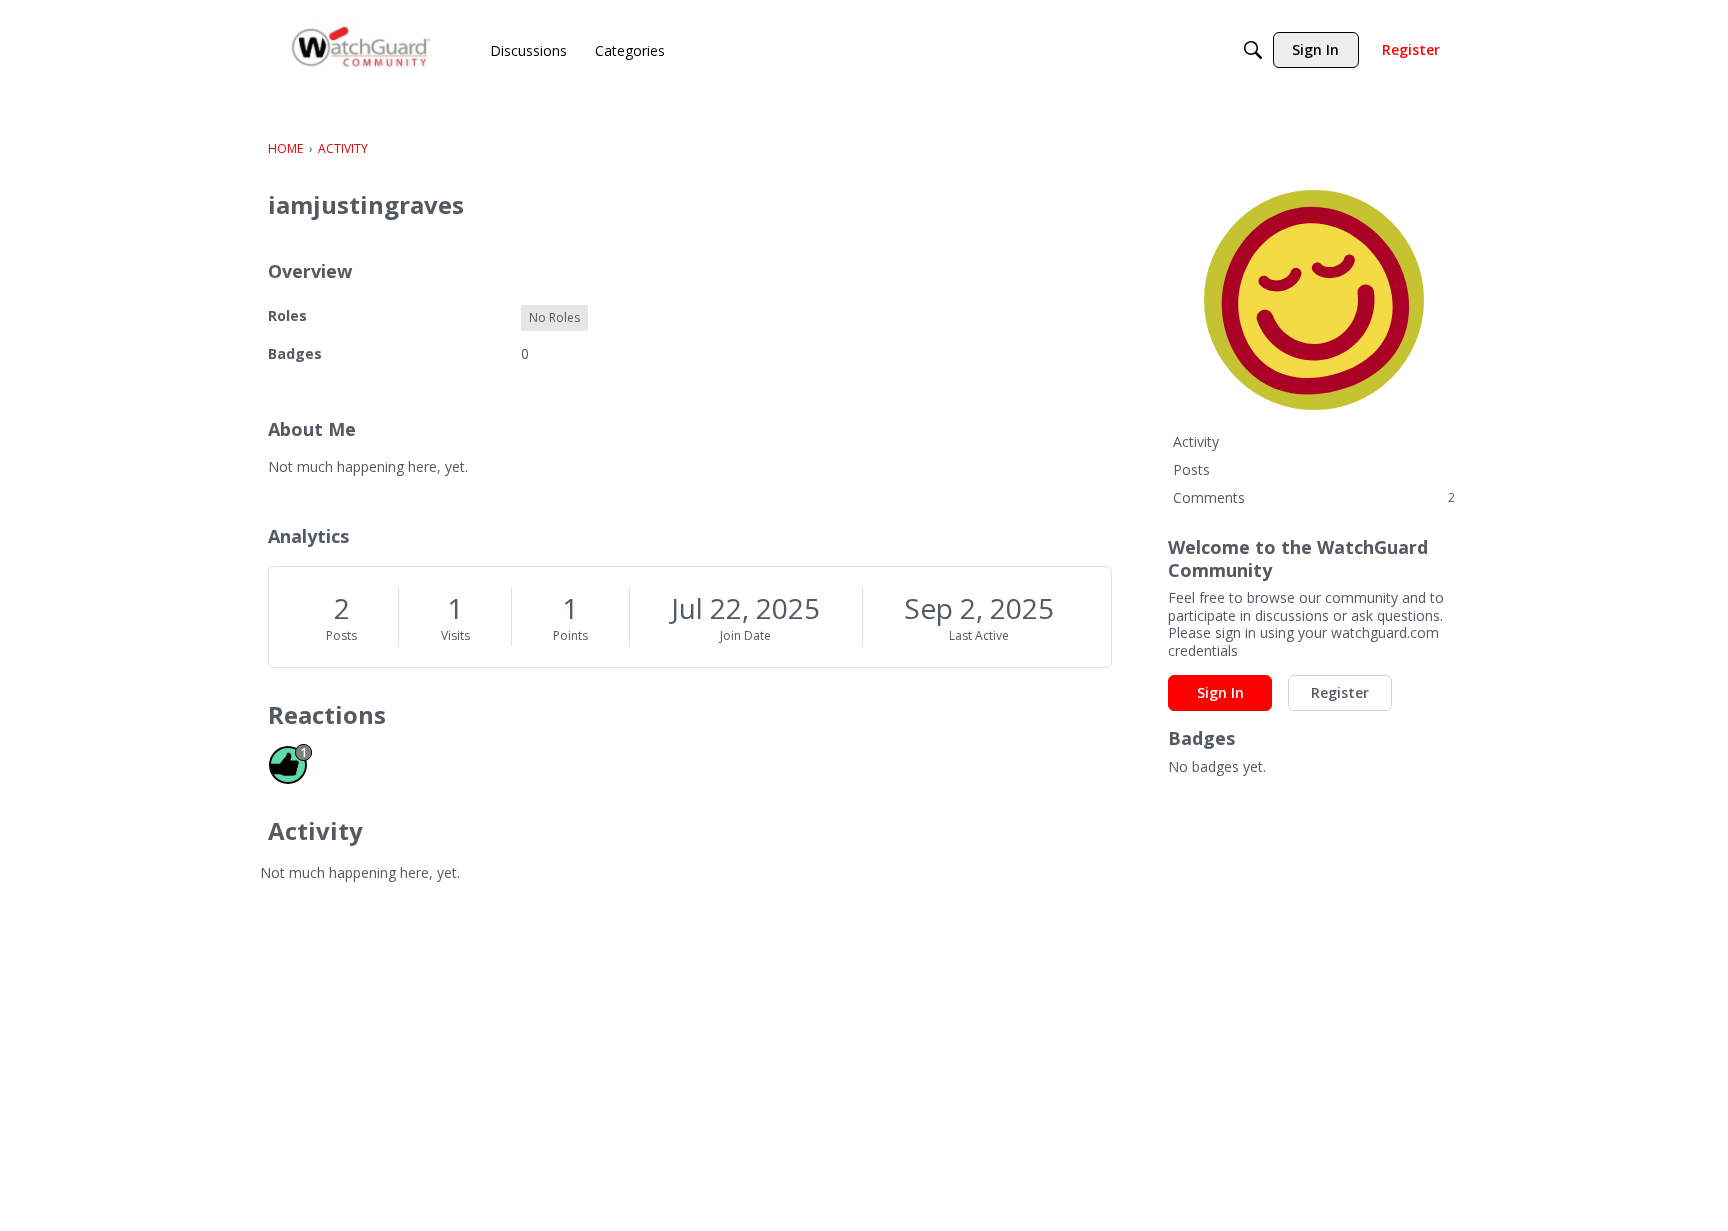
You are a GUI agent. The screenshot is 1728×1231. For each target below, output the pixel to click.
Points (570, 635)
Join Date (745, 635)
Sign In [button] (1220, 692)
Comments (1314, 497)
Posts (341, 635)
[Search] (1253, 50)
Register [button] (1340, 692)
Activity (1196, 441)
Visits (455, 635)
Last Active (979, 635)
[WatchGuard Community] (362, 50)
